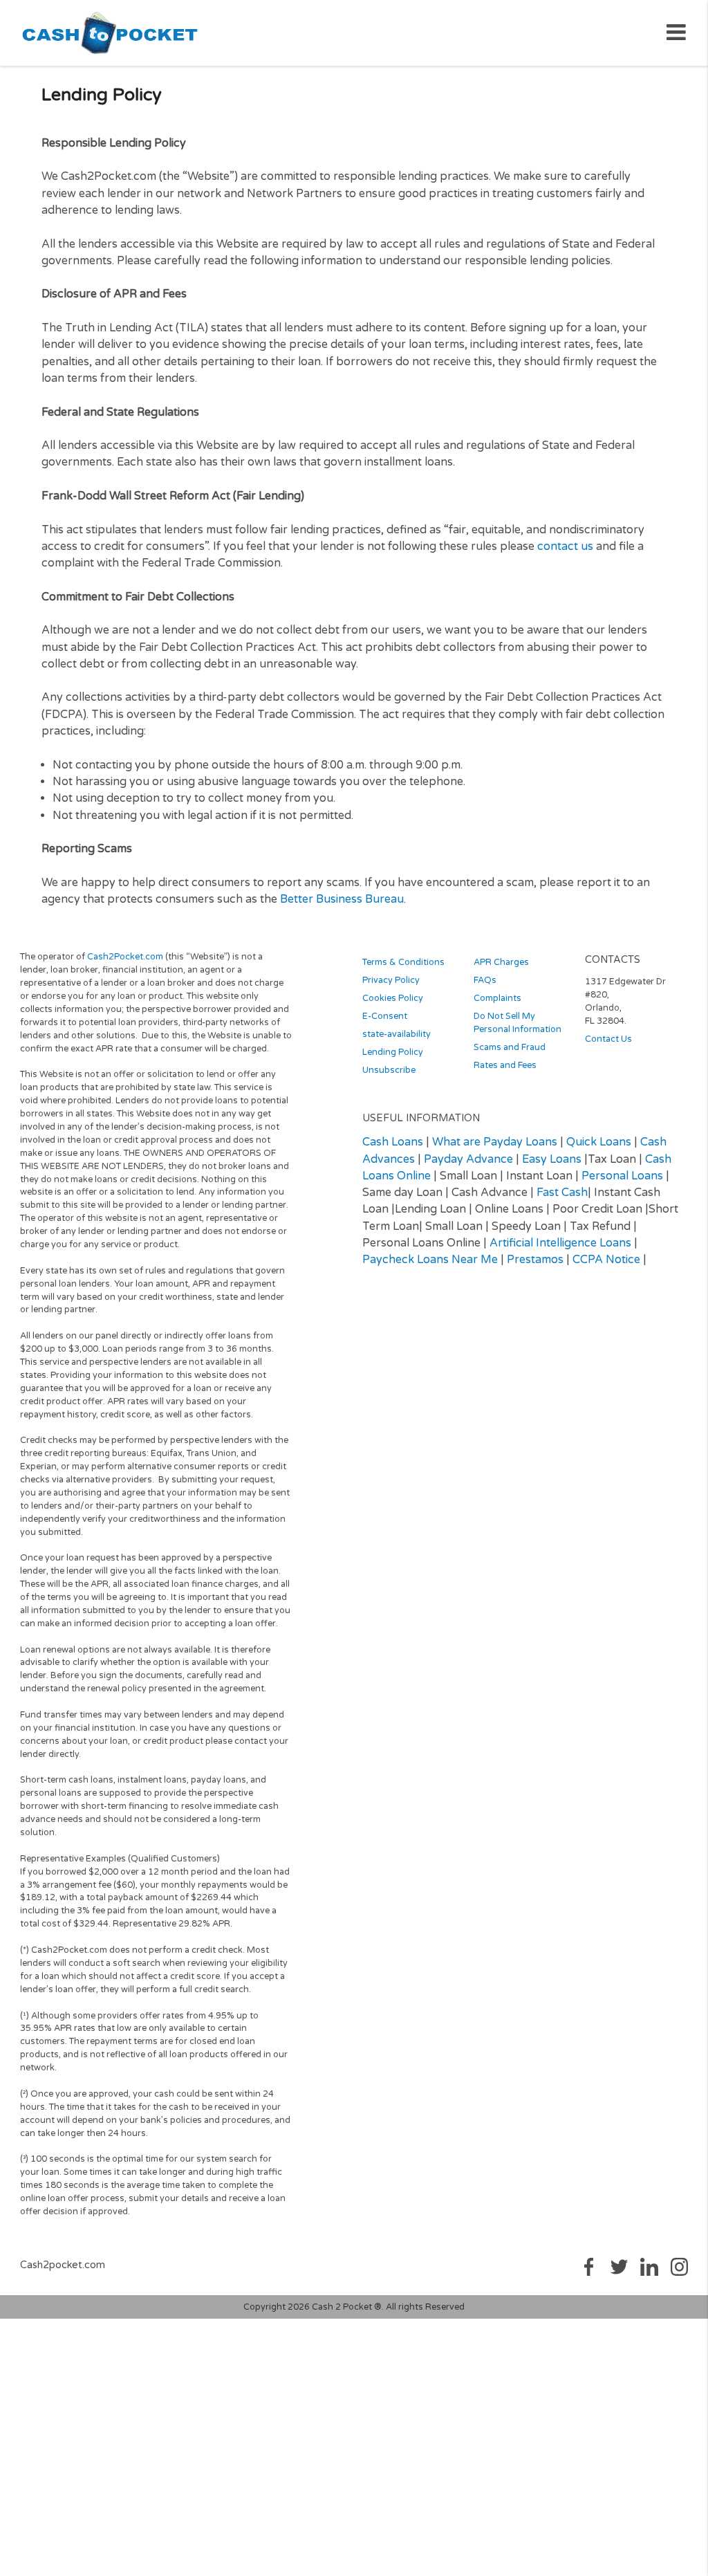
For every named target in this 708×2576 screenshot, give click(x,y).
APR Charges (501, 962)
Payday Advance (468, 1159)
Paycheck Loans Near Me (430, 1260)
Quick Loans (599, 1142)
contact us (565, 546)
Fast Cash (562, 1193)
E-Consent (385, 1016)
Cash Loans (393, 1142)
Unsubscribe (389, 1070)
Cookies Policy (393, 998)
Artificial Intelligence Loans (560, 1243)
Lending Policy (393, 1052)
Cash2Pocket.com (125, 957)
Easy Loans (552, 1159)
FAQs (485, 980)
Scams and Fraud (510, 1047)
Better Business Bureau (342, 899)
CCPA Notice (606, 1260)
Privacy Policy (391, 980)
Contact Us (608, 1039)
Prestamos (535, 1260)
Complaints (497, 998)
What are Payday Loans (495, 1142)
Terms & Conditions (403, 962)
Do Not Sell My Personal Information (518, 1023)
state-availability (397, 1034)
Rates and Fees (505, 1065)
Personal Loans (622, 1176)
